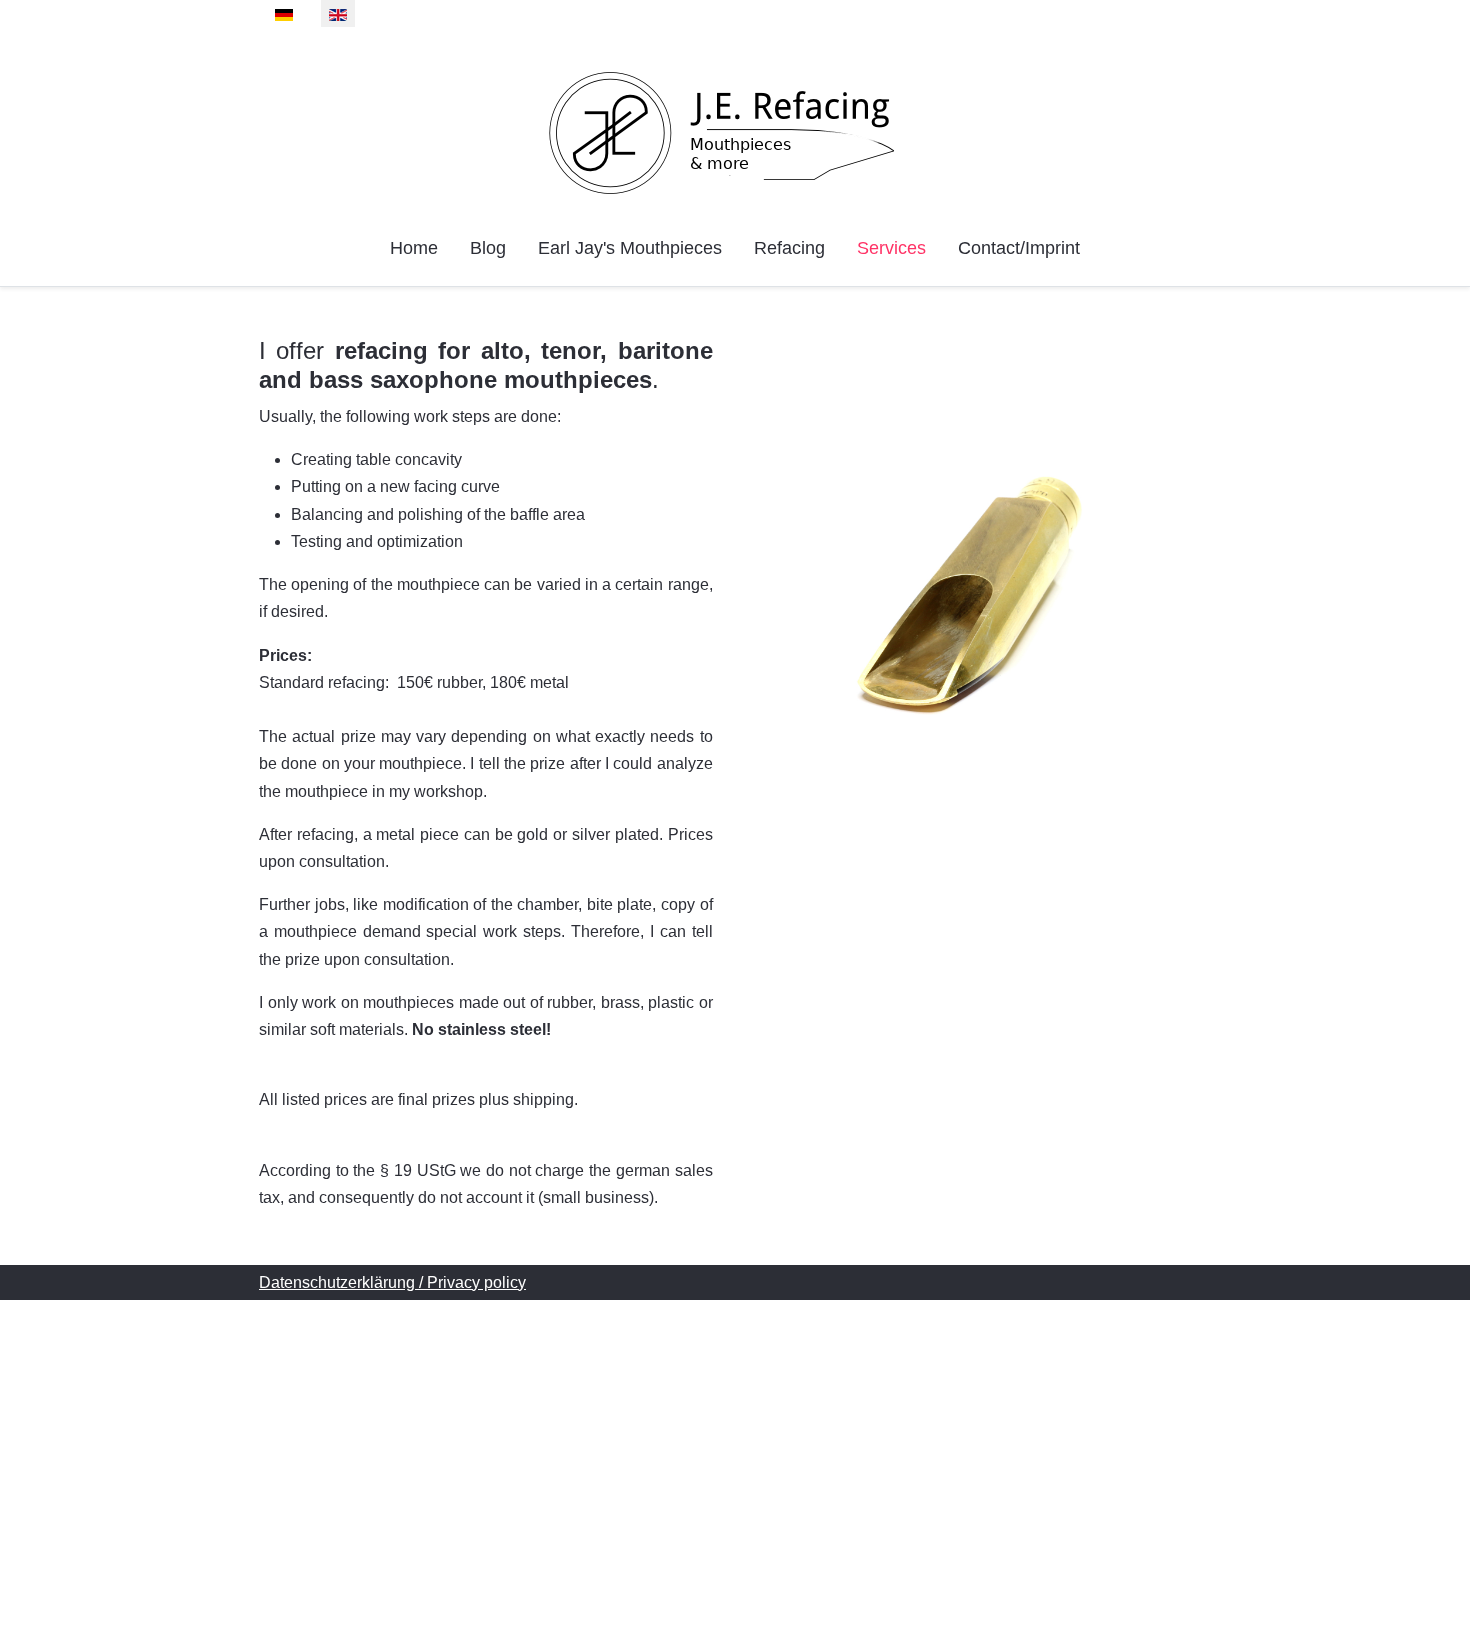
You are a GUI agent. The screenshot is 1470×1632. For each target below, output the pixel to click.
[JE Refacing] (735, 133)
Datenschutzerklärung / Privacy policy (392, 1282)
